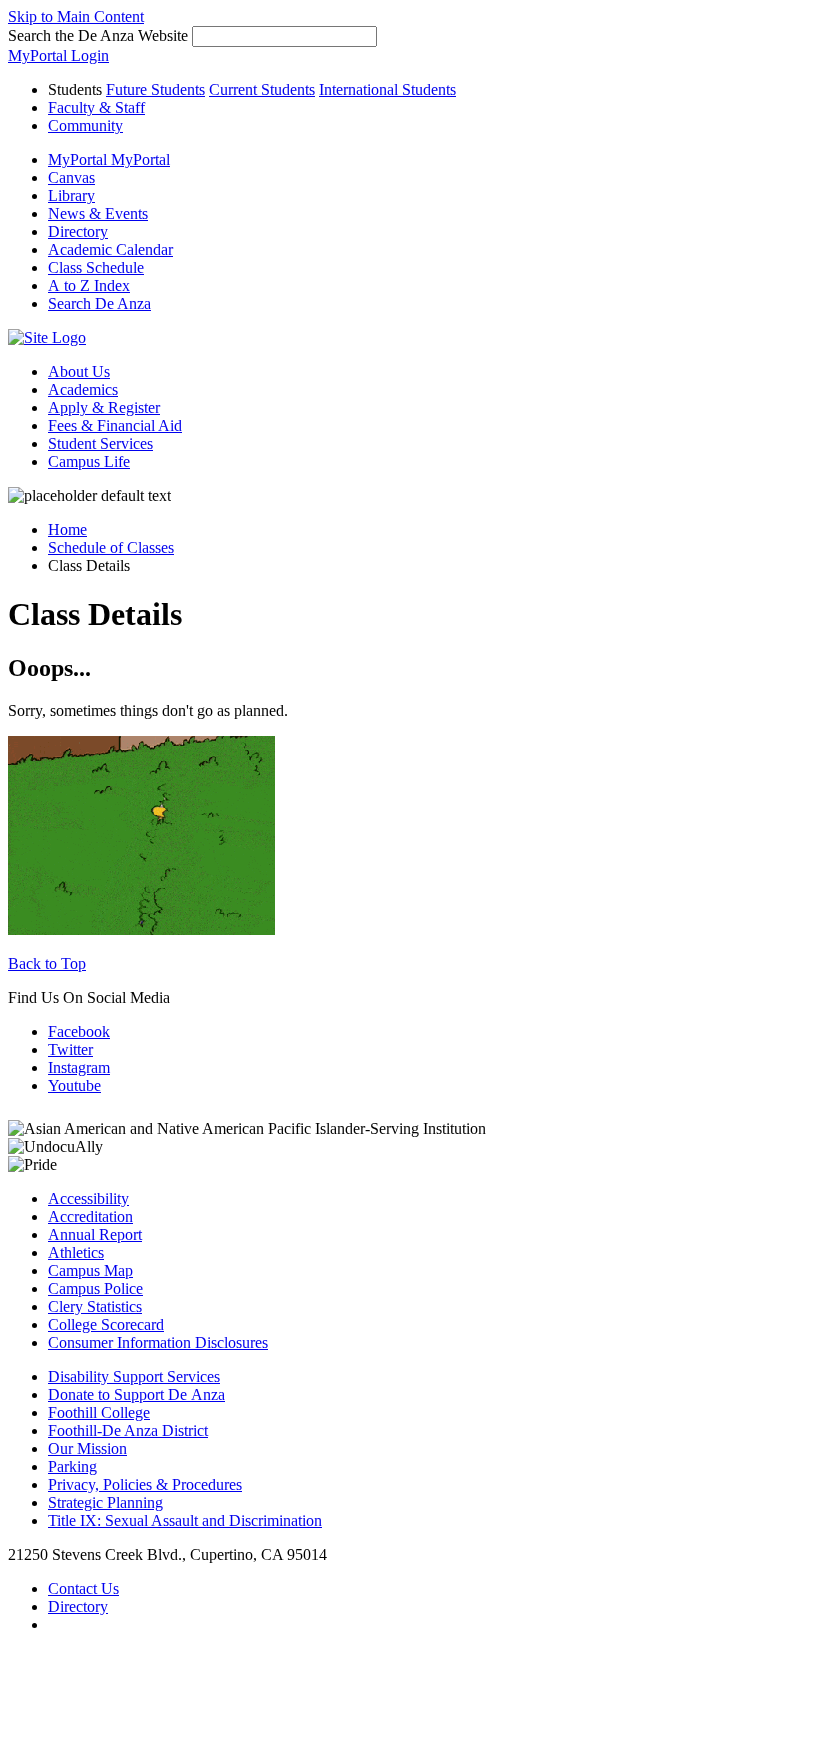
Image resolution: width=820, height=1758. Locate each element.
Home (67, 529)
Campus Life (89, 461)
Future (155, 89)
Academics (83, 389)
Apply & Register (104, 407)
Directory (78, 1606)
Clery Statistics (95, 1306)
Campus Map (90, 1270)
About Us (79, 371)
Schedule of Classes (111, 547)
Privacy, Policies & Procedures (145, 1484)
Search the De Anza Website (98, 35)
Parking (72, 1466)
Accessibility (88, 1198)
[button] (99, 303)
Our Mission (87, 1448)
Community (85, 125)
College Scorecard (106, 1324)
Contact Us (83, 1588)
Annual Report (95, 1234)
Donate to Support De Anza (136, 1394)
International (387, 89)
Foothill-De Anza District (128, 1430)
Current (262, 89)
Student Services (100, 443)
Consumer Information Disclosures (158, 1342)
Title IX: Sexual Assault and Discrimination (185, 1520)
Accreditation (90, 1216)
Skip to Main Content (76, 16)
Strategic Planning (105, 1502)
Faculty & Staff (96, 107)
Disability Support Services (134, 1376)
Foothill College (99, 1412)
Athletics (76, 1252)
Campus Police (95, 1288)
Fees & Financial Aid (115, 425)
